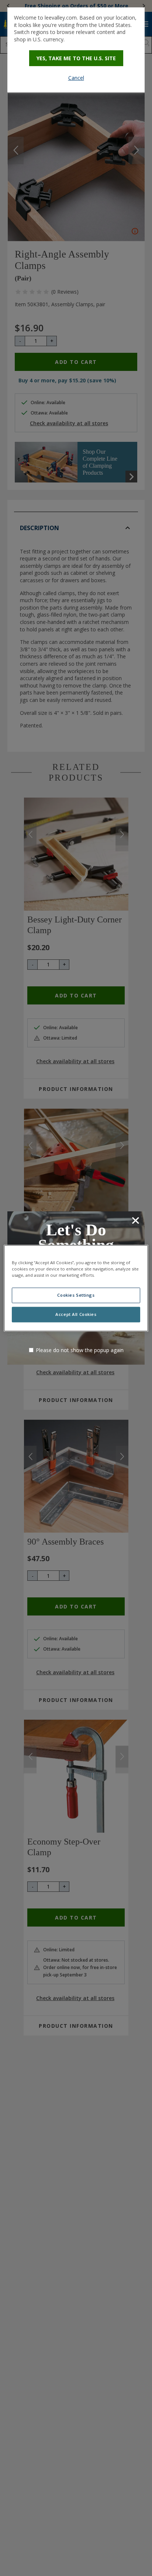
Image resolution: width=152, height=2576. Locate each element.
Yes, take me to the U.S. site (76, 58)
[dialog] (76, 50)
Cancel (76, 78)
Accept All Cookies (76, 1314)
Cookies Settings (76, 1295)
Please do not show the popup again (80, 1350)
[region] (76, 1288)
